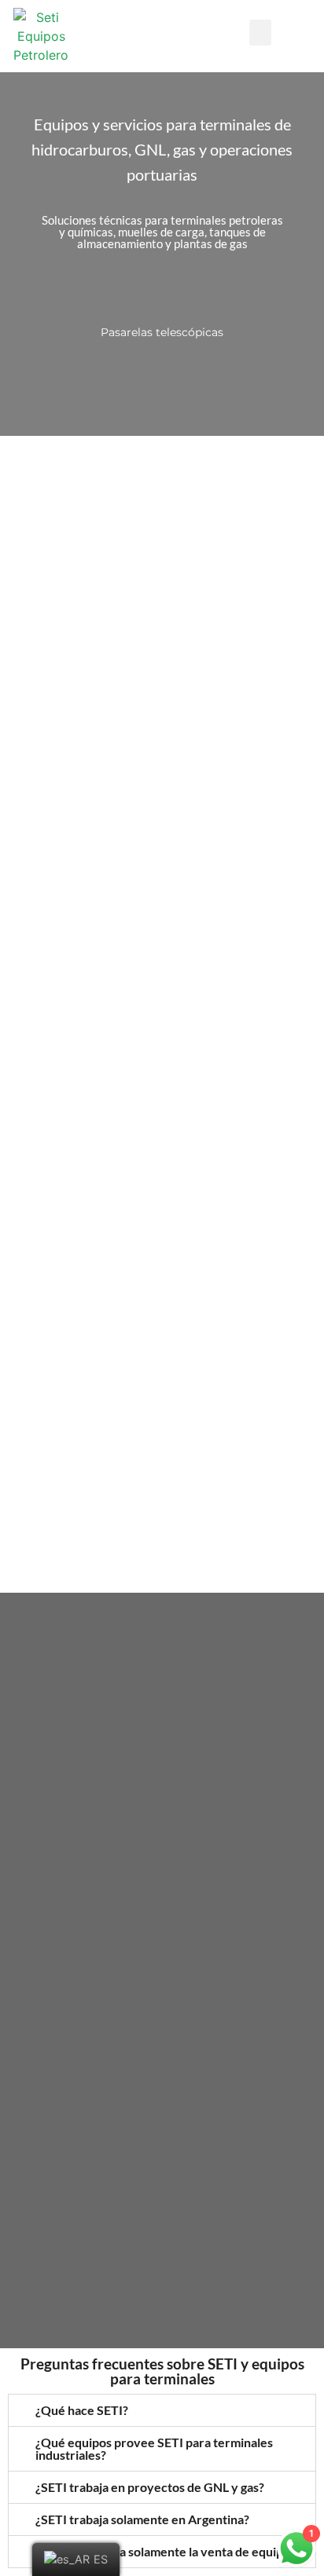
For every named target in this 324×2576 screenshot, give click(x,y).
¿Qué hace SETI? (82, 2410)
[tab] (162, 2410)
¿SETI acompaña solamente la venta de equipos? (168, 2551)
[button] (260, 33)
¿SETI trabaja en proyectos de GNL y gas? (150, 2487)
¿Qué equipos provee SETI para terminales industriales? (154, 2448)
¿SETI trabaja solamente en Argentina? (142, 2519)
